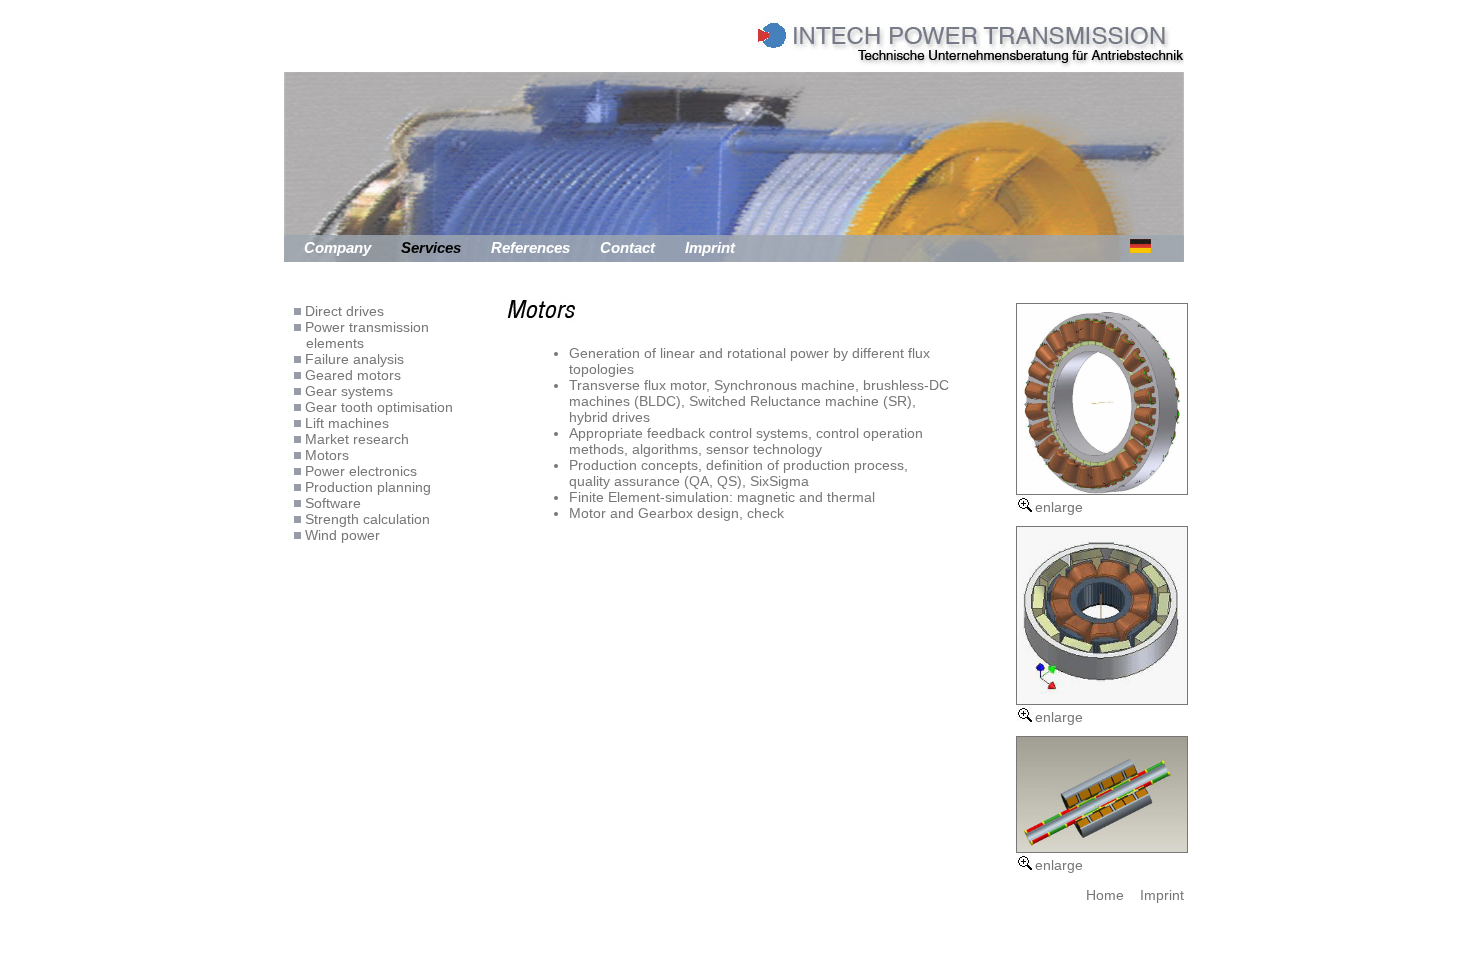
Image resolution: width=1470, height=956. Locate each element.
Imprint (710, 247)
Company (337, 247)
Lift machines (345, 423)
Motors (325, 455)
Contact (627, 247)
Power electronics (359, 471)
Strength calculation (365, 519)
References (530, 247)
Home (1105, 895)
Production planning (366, 487)
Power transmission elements (361, 335)
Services (431, 247)
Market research (355, 439)
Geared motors (351, 375)
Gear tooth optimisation (377, 407)
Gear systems (347, 391)
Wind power (340, 535)
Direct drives (342, 311)
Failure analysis (352, 359)
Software (331, 503)
